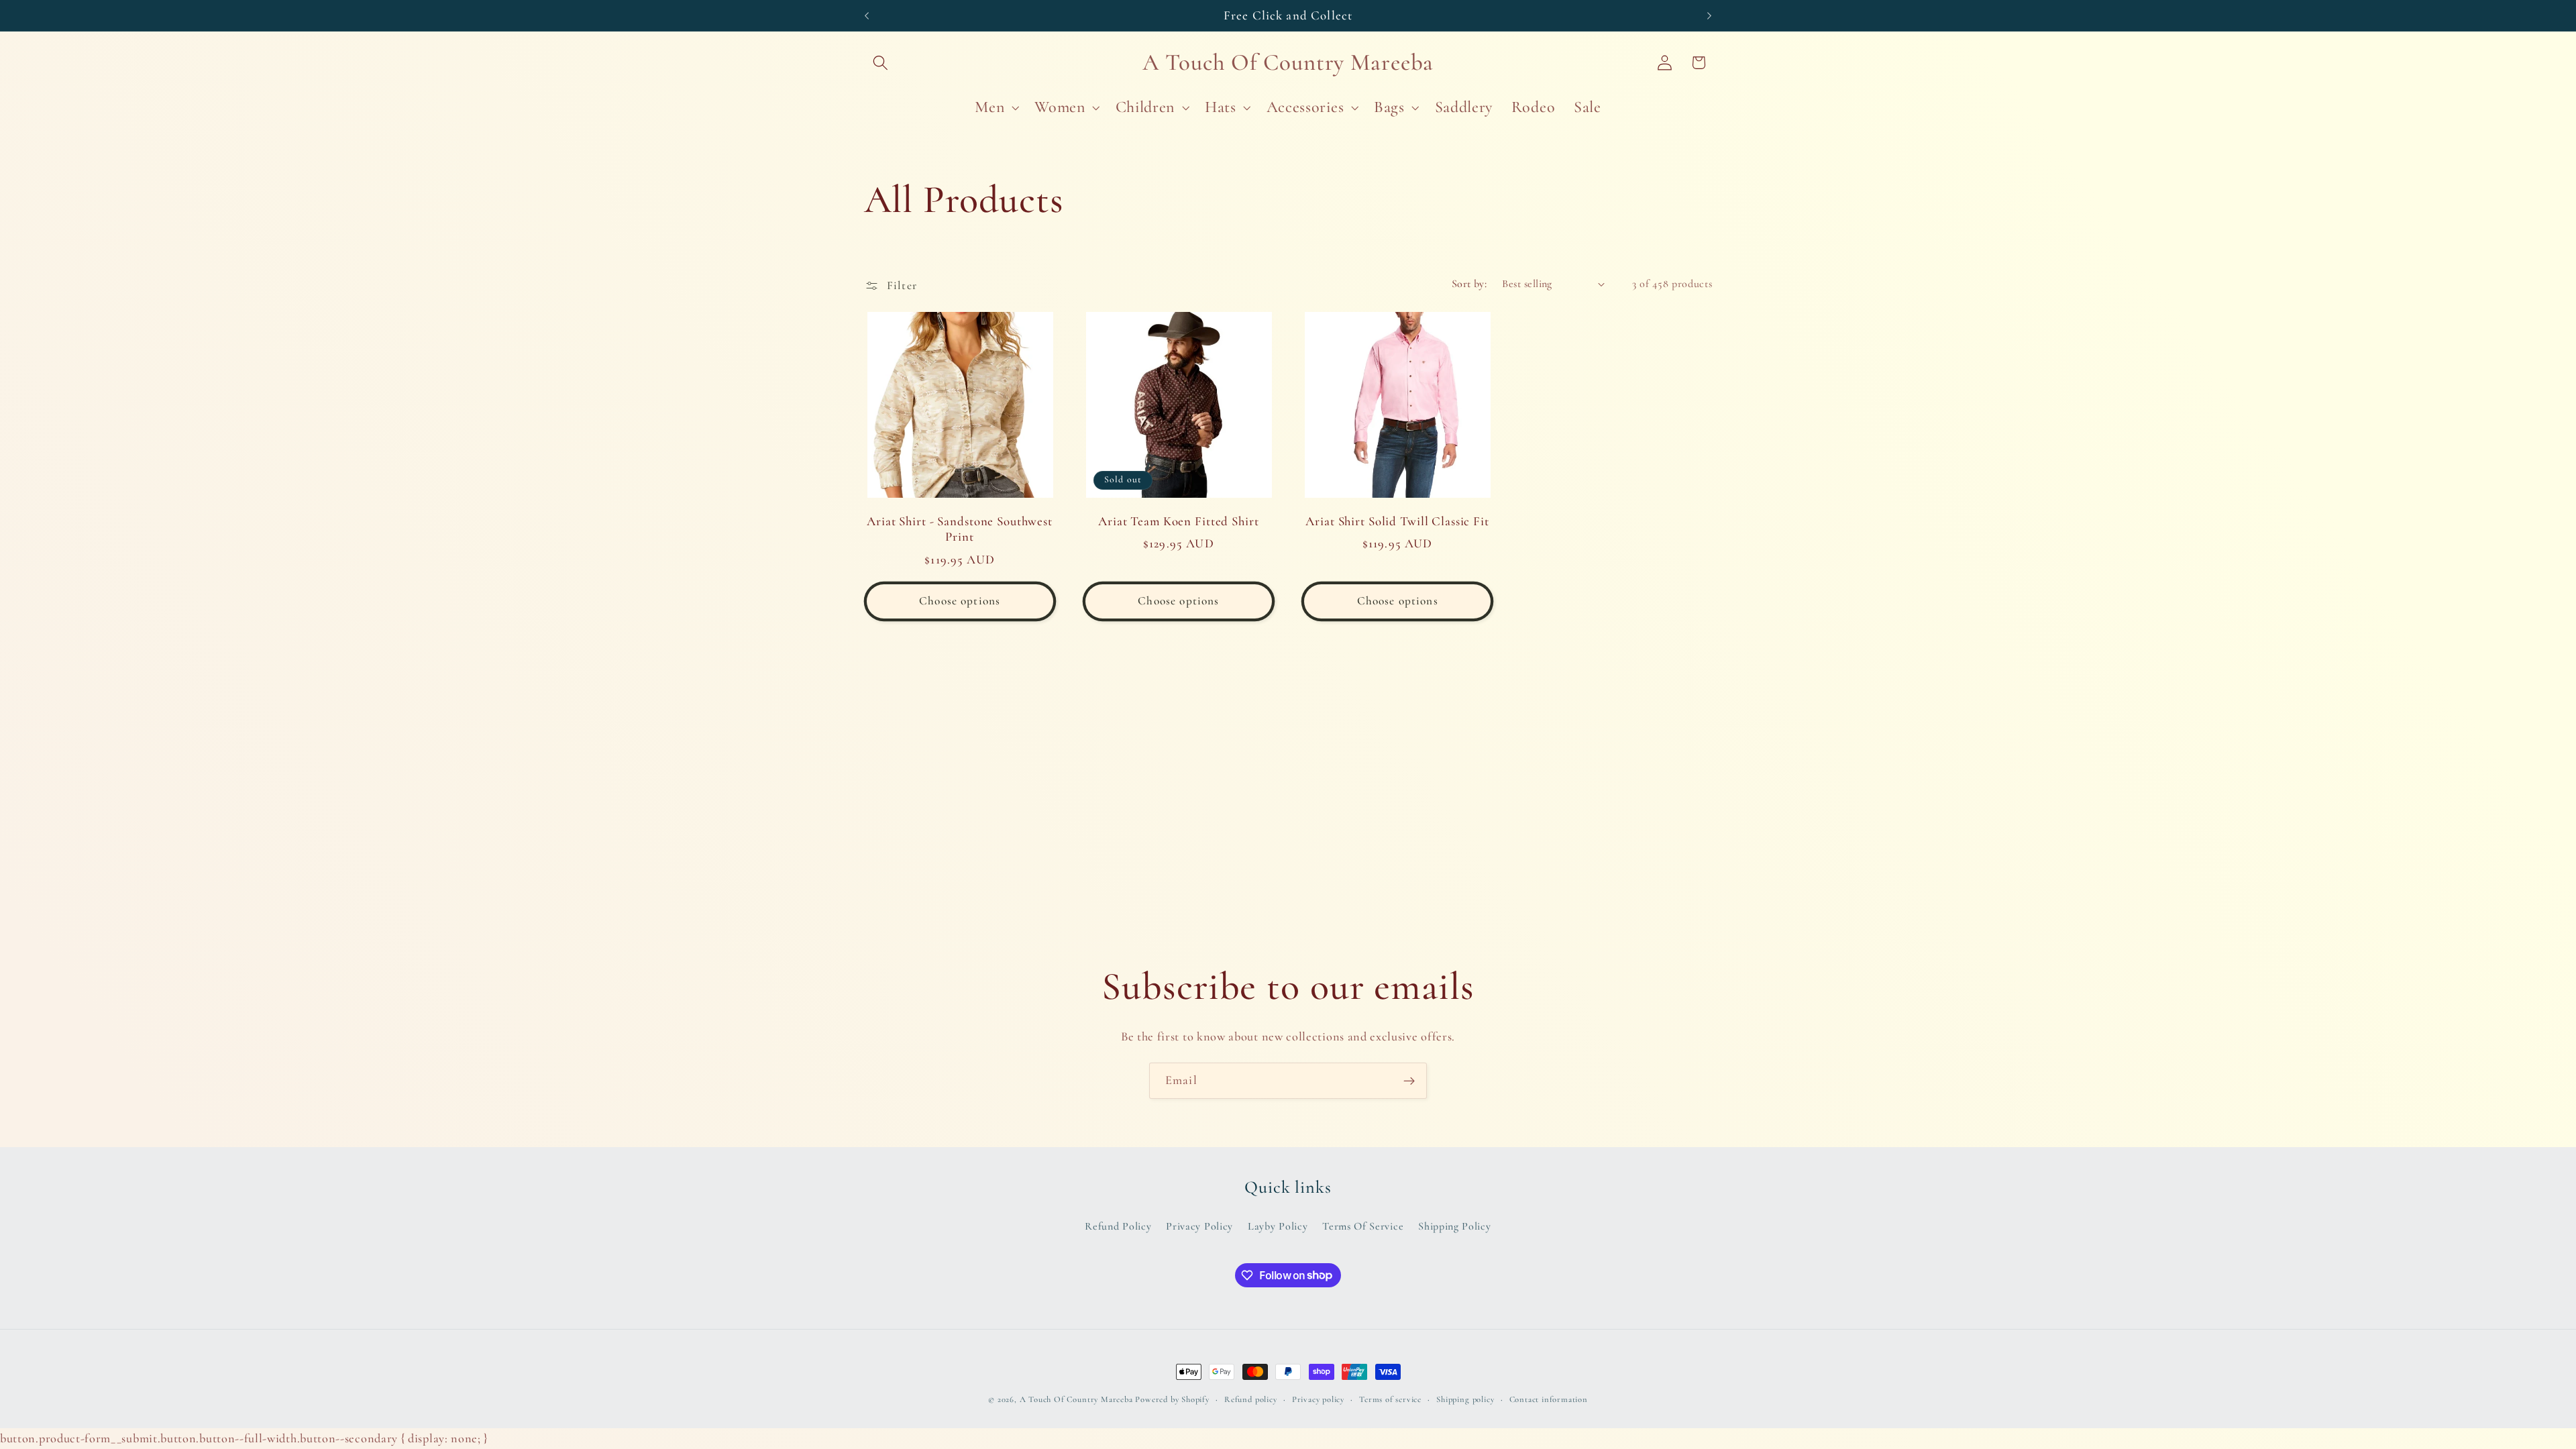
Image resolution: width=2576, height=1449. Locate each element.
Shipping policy (1465, 1399)
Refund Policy (1118, 1226)
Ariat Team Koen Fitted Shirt (1178, 521)
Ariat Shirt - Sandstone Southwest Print (960, 529)
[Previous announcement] (867, 15)
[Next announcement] (1709, 15)
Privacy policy (1318, 1399)
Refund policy (1250, 1399)
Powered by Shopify (1172, 1399)
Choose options (960, 601)
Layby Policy (1278, 1226)
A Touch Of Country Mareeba (1076, 1399)
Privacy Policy (1199, 1226)
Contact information (1549, 1399)
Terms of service (1390, 1399)
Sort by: (1469, 284)
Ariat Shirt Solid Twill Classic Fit (1397, 521)
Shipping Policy (1454, 1226)
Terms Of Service (1363, 1226)
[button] (881, 63)
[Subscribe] (1409, 1081)
